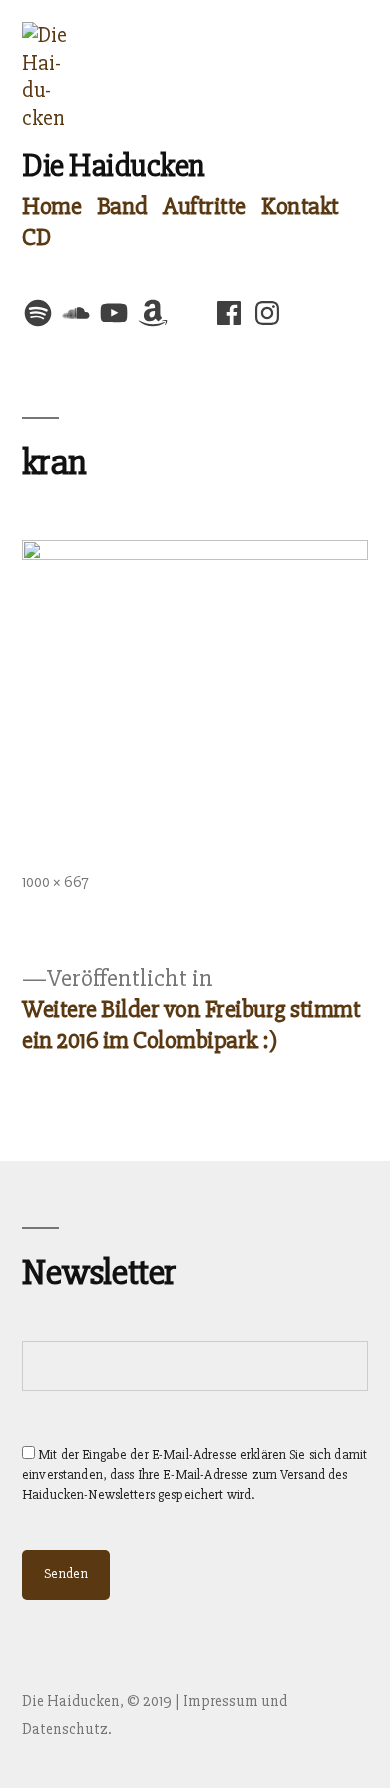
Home (51, 206)
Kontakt (300, 206)
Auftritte (204, 206)
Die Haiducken (113, 166)
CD (36, 237)
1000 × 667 (55, 882)
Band (122, 206)
